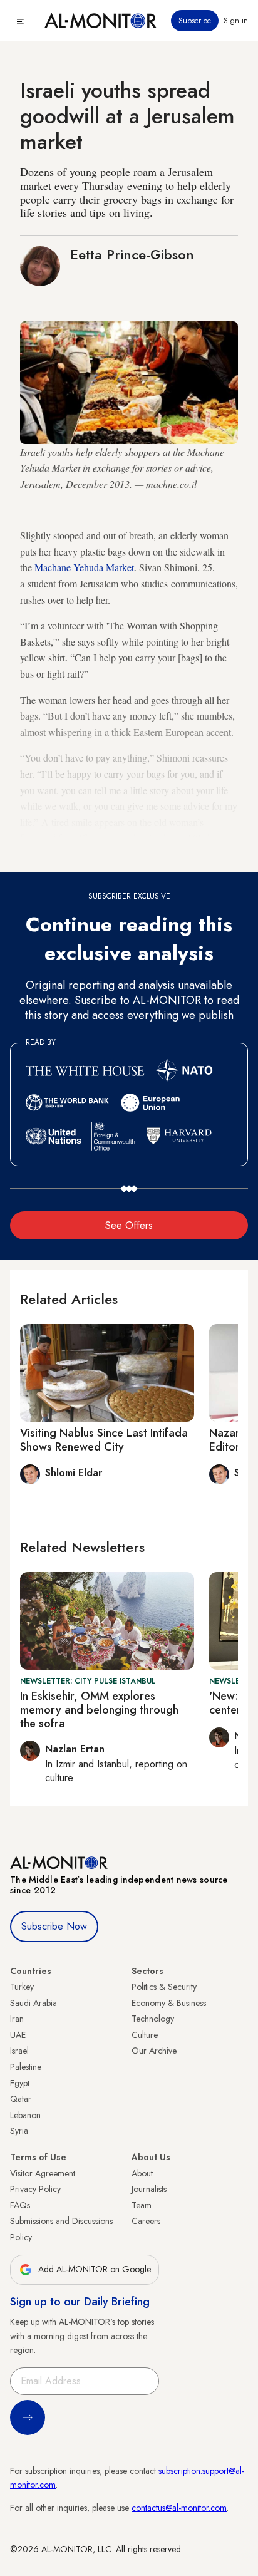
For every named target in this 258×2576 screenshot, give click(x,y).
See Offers (129, 1225)
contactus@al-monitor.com (179, 2508)
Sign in (236, 21)
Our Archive (154, 2051)
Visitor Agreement (43, 2173)
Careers (146, 2221)
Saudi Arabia (34, 2003)
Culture (145, 2035)
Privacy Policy (35, 2189)
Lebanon (25, 2115)
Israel (19, 2051)
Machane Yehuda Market (84, 567)
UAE (18, 2035)
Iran (17, 2019)
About (142, 2173)
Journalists (149, 2189)
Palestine (26, 2067)
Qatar (21, 2099)
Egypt (20, 2083)
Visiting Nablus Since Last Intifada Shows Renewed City (104, 1440)
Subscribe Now (54, 1926)
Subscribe (195, 21)
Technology (153, 2019)
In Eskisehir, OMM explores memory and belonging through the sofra (99, 1710)
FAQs (20, 2205)
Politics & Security (164, 1987)
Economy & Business (169, 2003)
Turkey (22, 1987)
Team (142, 2205)
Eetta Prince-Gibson (132, 254)
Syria (19, 2131)
